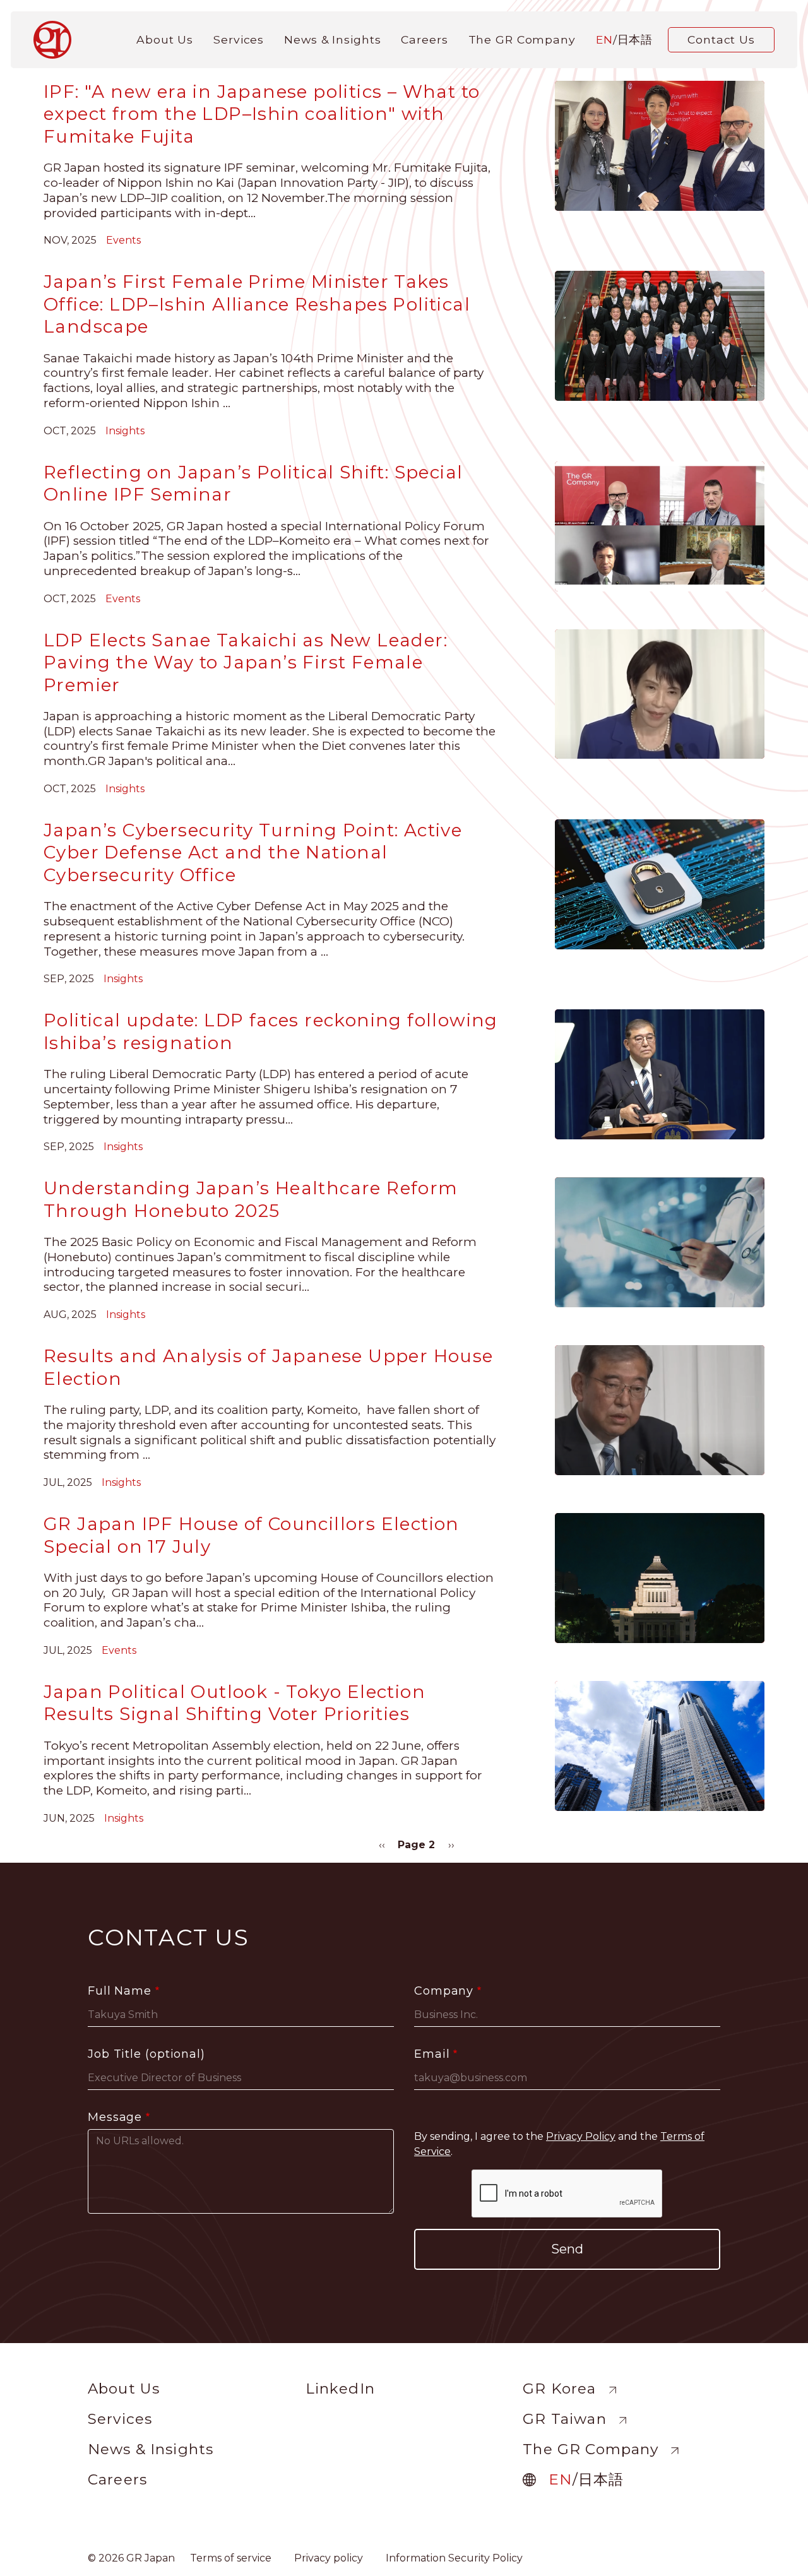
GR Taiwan (564, 2419)
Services (239, 39)
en (604, 39)
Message (115, 2117)
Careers (424, 39)
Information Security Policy (454, 2558)
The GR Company (522, 39)
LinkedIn (340, 2389)
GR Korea (559, 2389)
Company (444, 1991)
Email (432, 2054)
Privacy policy (329, 2558)
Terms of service (231, 2558)
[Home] (57, 40)
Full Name (120, 1991)
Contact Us (721, 39)
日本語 (635, 39)
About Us (165, 39)
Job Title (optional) (146, 2054)
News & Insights (332, 39)
